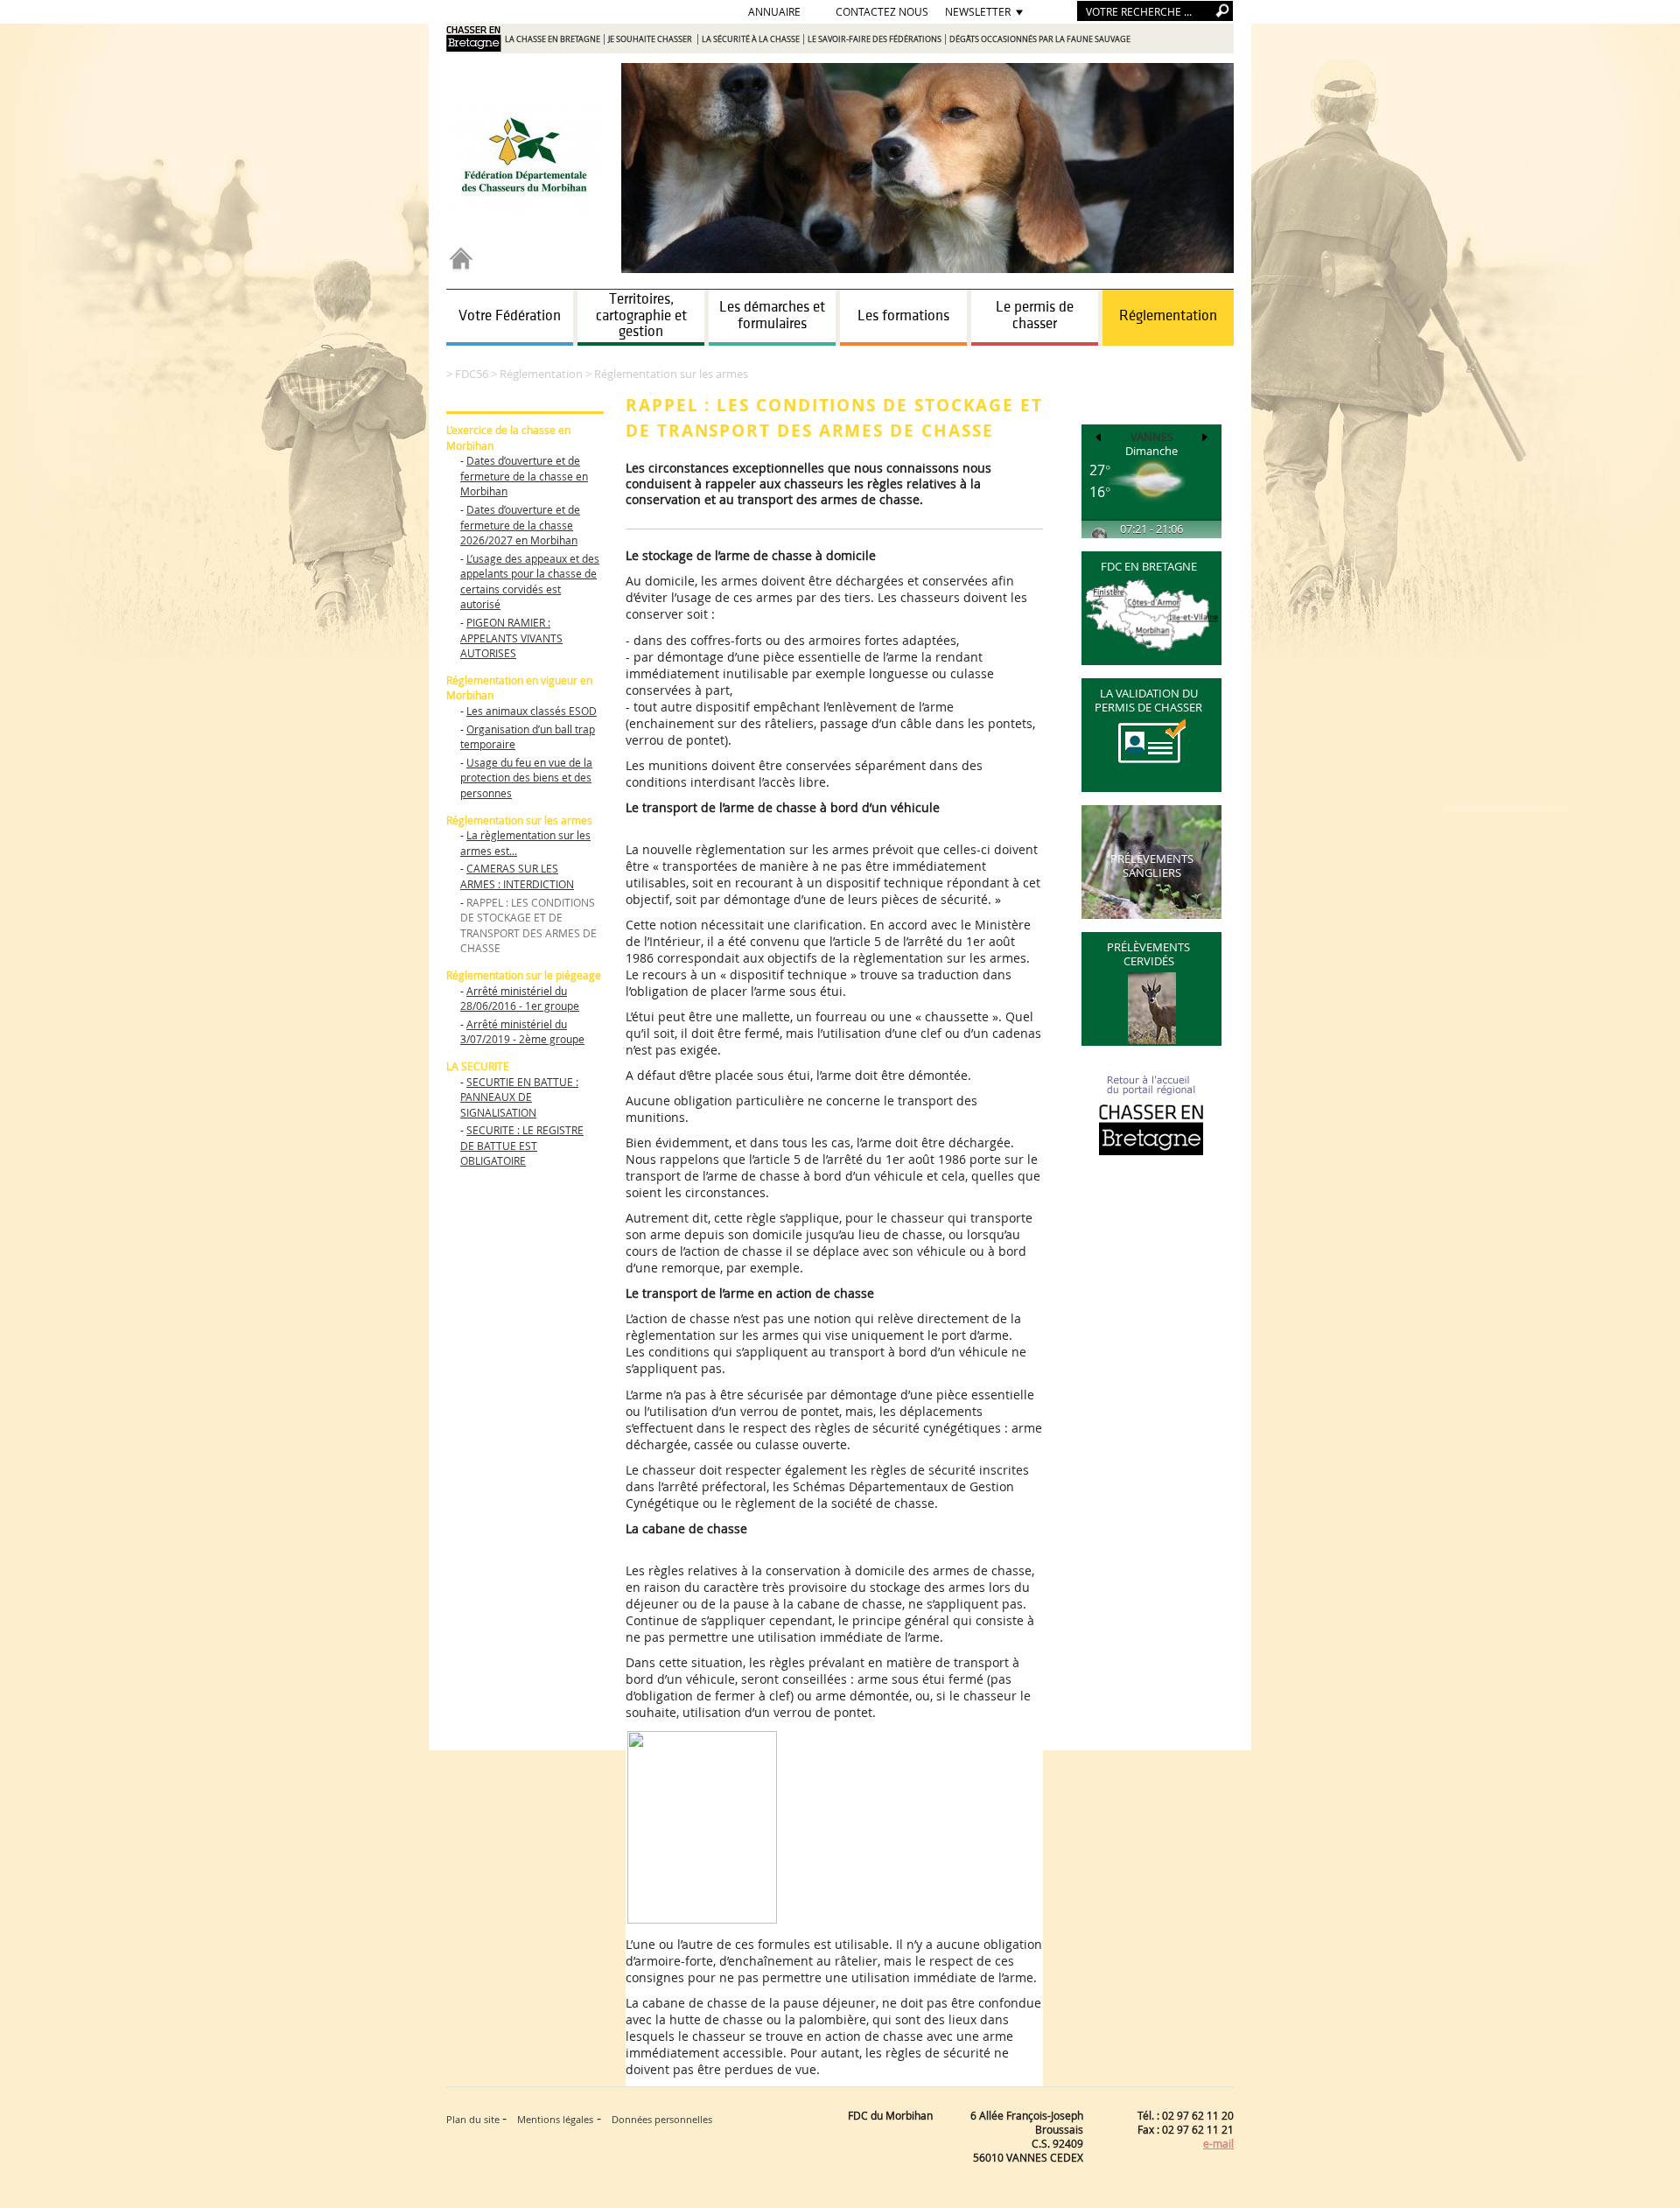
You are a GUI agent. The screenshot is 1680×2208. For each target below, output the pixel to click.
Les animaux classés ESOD (532, 711)
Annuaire (774, 11)
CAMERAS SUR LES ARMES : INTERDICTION (517, 876)
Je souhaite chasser (651, 39)
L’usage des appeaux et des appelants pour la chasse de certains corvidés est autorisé (530, 582)
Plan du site (474, 2119)
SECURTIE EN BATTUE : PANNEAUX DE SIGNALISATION (519, 1097)
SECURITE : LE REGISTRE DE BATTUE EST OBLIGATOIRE (522, 1145)
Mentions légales (555, 2119)
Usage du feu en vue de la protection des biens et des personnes (526, 778)
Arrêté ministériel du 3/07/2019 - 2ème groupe (522, 1032)
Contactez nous (882, 11)
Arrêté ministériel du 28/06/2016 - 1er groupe (520, 999)
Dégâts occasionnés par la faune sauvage (1040, 39)
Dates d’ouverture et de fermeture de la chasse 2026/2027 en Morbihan (520, 525)
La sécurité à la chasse (751, 39)
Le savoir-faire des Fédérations (875, 39)
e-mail (1218, 2143)
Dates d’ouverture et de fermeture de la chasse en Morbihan (524, 476)
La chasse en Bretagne (553, 39)
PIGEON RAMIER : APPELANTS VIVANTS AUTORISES (511, 638)
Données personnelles (662, 2119)
